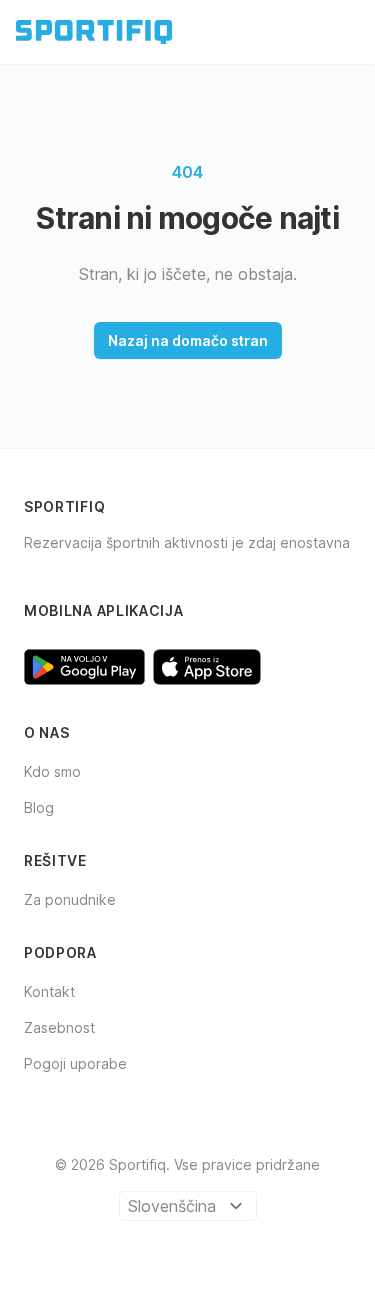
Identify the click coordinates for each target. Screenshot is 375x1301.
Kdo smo (52, 771)
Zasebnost (59, 1027)
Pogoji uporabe (75, 1063)
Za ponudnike (70, 899)
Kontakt (49, 991)
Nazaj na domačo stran (188, 340)
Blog (39, 807)
